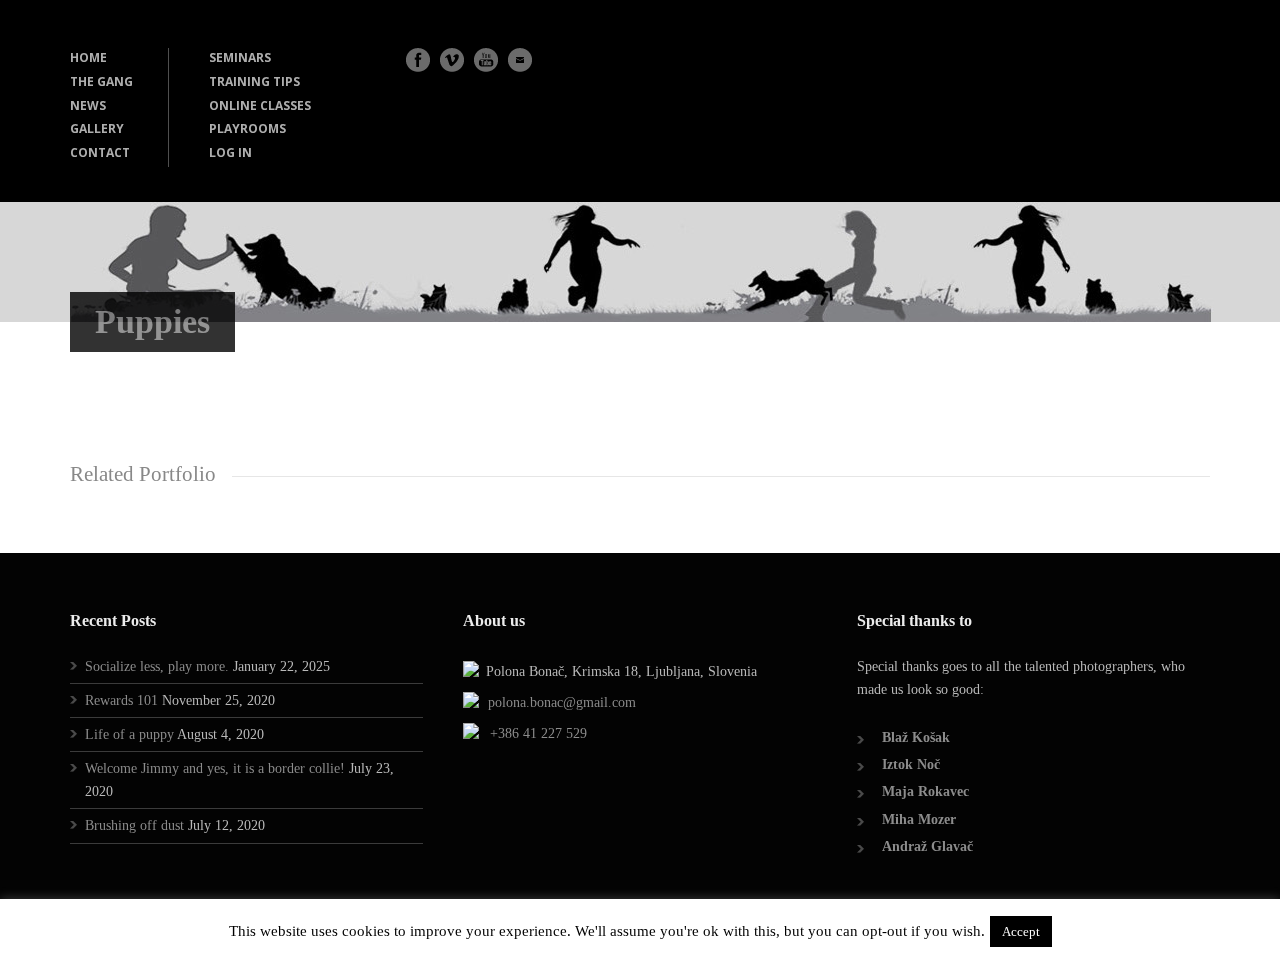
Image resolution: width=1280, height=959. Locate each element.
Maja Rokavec (925, 791)
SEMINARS (240, 57)
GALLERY (97, 128)
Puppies (152, 321)
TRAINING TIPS (254, 81)
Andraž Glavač (927, 846)
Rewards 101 (121, 700)
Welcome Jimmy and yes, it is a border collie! (215, 768)
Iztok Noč (911, 764)
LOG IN (230, 152)
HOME (88, 57)
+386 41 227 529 (538, 733)
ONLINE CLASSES (260, 105)
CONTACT (100, 152)
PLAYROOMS (247, 128)
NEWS (88, 105)
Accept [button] (1021, 931)
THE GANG (101, 81)
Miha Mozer (919, 819)
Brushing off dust (134, 825)
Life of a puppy (129, 734)
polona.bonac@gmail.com (562, 702)
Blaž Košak (916, 737)
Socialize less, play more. (157, 666)
